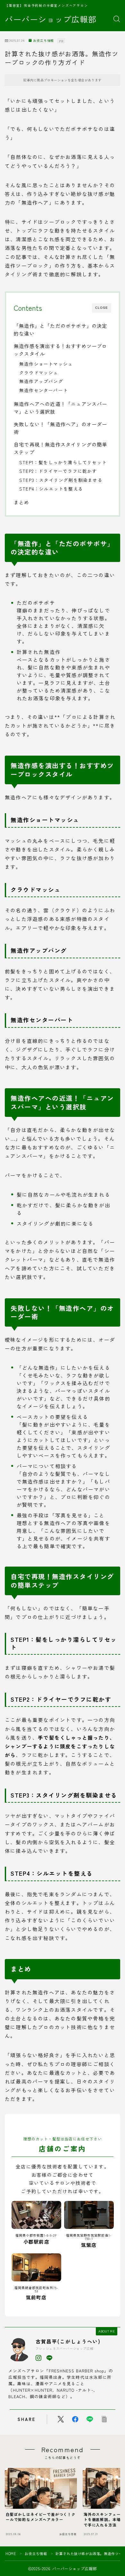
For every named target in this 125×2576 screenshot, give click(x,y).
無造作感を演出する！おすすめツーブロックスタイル (61, 350)
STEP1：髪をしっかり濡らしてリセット (63, 462)
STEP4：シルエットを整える (51, 489)
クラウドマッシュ (39, 373)
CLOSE (102, 308)
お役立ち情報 (43, 41)
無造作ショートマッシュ (46, 364)
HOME (11, 2553)
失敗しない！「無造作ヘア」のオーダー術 (61, 428)
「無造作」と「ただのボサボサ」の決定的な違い (61, 329)
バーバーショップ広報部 (51, 19)
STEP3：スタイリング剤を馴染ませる (61, 480)
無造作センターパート (44, 390)
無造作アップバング (41, 381)
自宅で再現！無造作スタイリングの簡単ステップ (61, 448)
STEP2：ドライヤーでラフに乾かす (58, 471)
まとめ (22, 502)
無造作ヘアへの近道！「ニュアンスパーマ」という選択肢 (61, 408)
